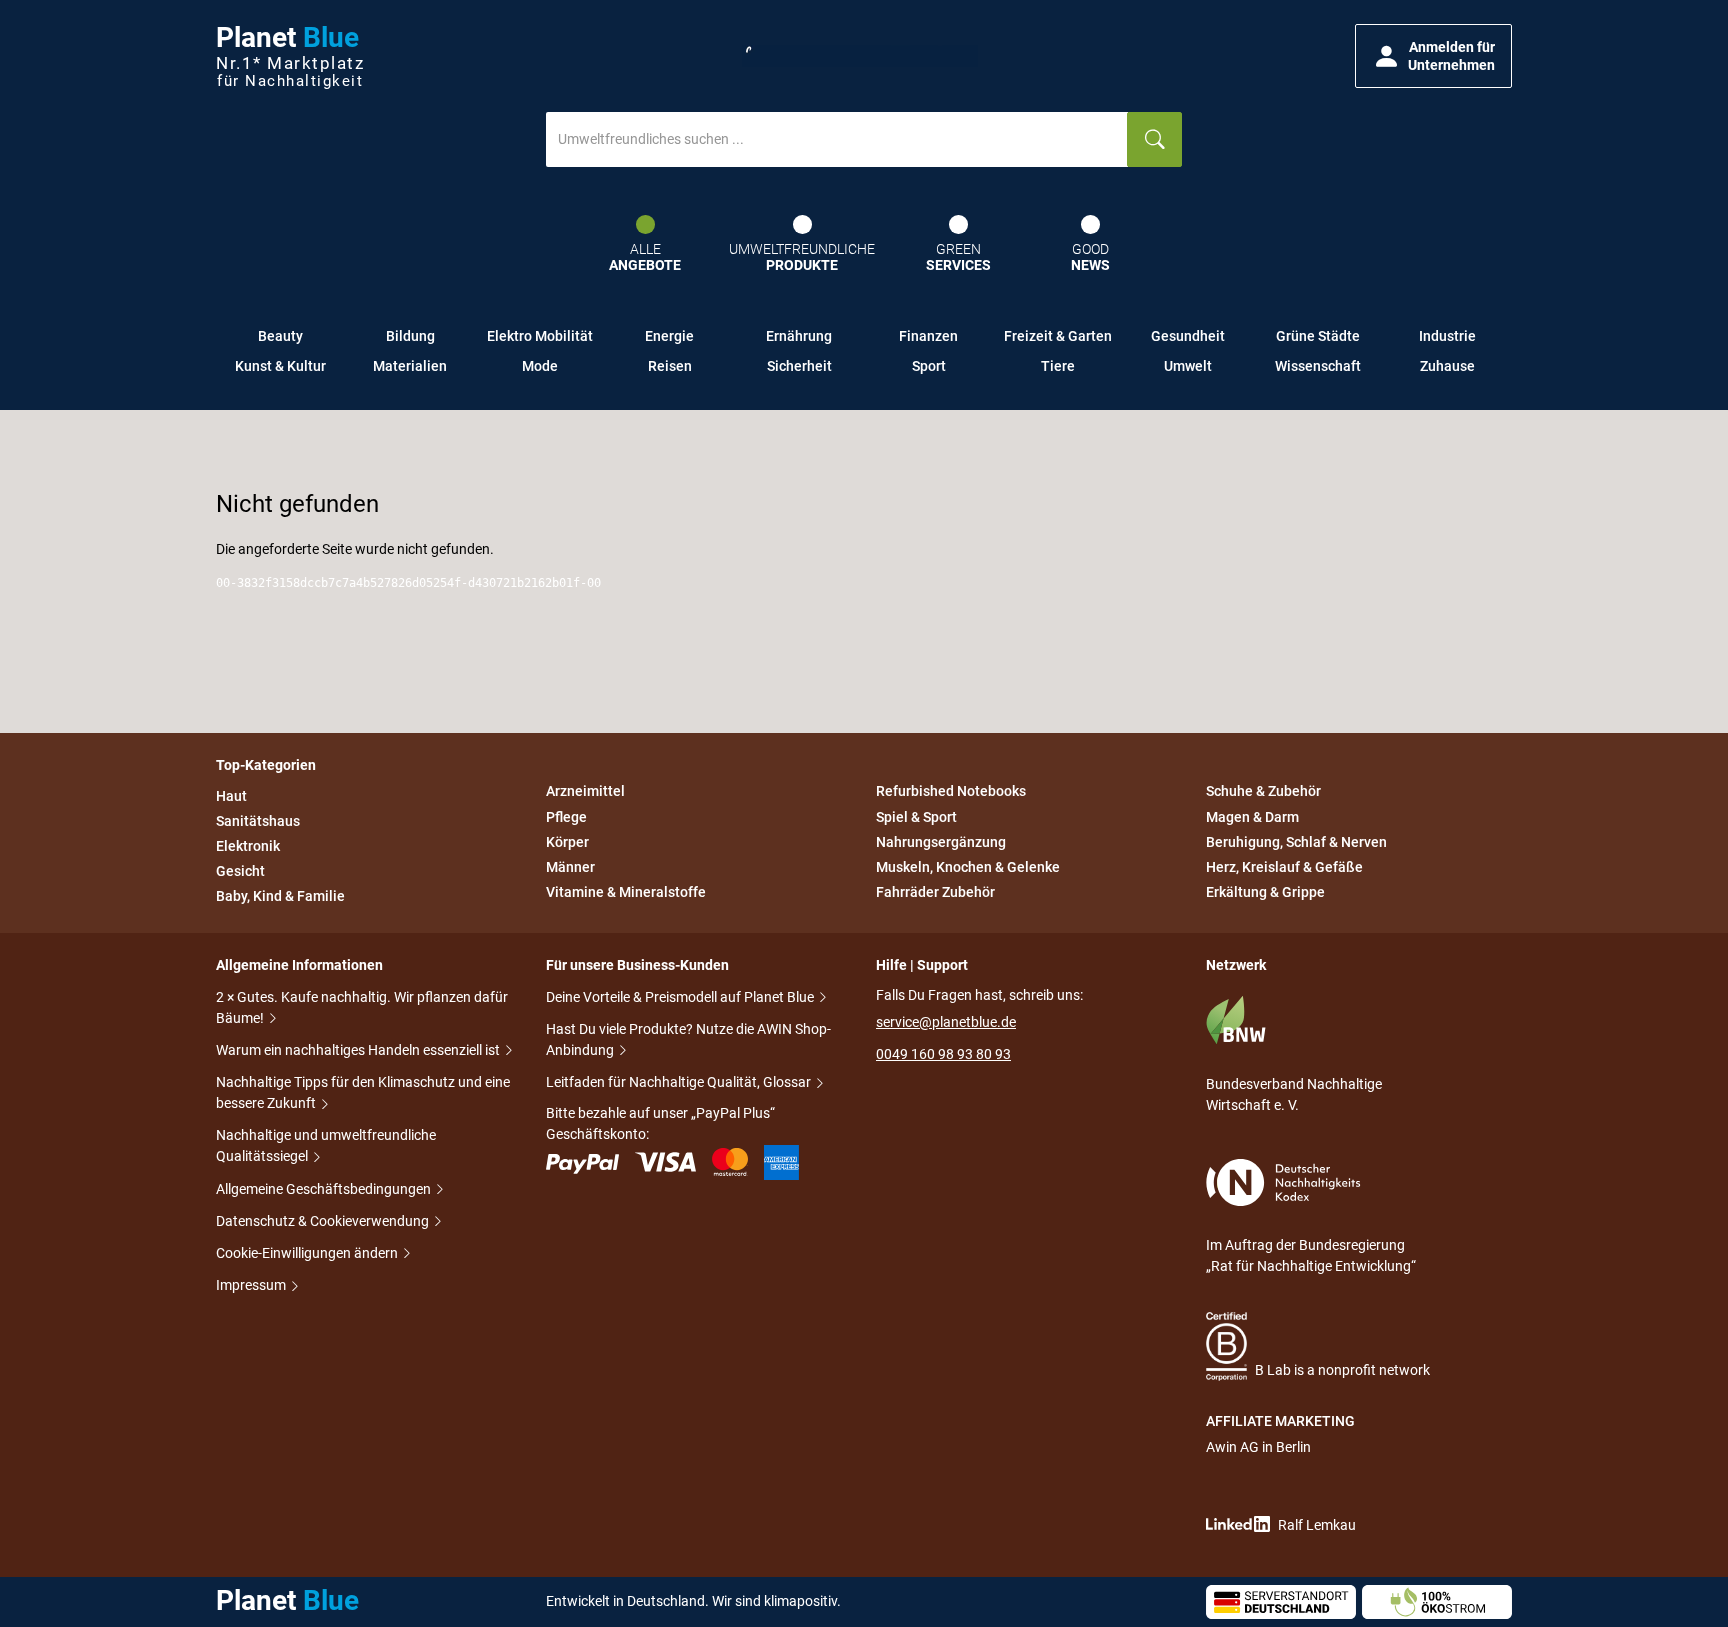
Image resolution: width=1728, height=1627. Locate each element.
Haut (231, 796)
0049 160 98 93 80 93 (943, 1054)
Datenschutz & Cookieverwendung (324, 1221)
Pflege (566, 817)
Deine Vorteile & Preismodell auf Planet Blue (681, 997)
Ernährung (799, 336)
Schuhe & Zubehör (1263, 792)
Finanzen (928, 336)
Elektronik (248, 846)
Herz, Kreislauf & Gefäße (1284, 867)
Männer (570, 867)
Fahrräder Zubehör (935, 892)
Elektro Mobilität (540, 336)
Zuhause (1447, 366)
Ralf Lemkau (1317, 1525)
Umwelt (1188, 366)
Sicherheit (799, 366)
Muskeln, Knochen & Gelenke (968, 867)
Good (1090, 257)
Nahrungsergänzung (941, 842)
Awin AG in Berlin (1258, 1447)
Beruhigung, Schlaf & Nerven (1296, 842)
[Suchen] (1154, 139)
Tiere (1058, 366)
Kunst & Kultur (280, 366)
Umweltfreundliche (802, 257)
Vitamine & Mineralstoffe (626, 892)
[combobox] (837, 139)
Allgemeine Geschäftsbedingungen (325, 1189)
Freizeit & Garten (1058, 336)
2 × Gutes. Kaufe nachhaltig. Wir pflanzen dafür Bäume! (362, 1007)
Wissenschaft (1318, 366)
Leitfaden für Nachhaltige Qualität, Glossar (680, 1082)
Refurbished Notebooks (951, 792)
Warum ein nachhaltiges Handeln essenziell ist (359, 1050)
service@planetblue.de (946, 1022)
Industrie (1447, 336)
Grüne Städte (1318, 336)
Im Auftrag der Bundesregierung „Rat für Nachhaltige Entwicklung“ (1311, 1255)
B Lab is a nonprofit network (1342, 1370)
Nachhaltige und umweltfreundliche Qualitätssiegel (326, 1145)
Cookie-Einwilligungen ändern (308, 1253)
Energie (669, 336)
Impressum (252, 1285)
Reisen (670, 366)
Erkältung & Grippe (1265, 892)
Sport (929, 366)
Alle (645, 257)
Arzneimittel (585, 792)
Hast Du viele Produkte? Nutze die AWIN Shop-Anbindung (688, 1039)
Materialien (410, 366)
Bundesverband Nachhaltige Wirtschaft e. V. (1294, 1094)
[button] (1433, 56)
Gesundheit (1188, 336)
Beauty (280, 336)
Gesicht (240, 871)
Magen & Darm (1252, 817)
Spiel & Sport (916, 817)
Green (958, 257)
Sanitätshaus (258, 821)
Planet (290, 56)
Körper (567, 842)
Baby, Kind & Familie (280, 896)
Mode (540, 366)
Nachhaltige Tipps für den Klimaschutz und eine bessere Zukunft (363, 1092)
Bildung (410, 336)
